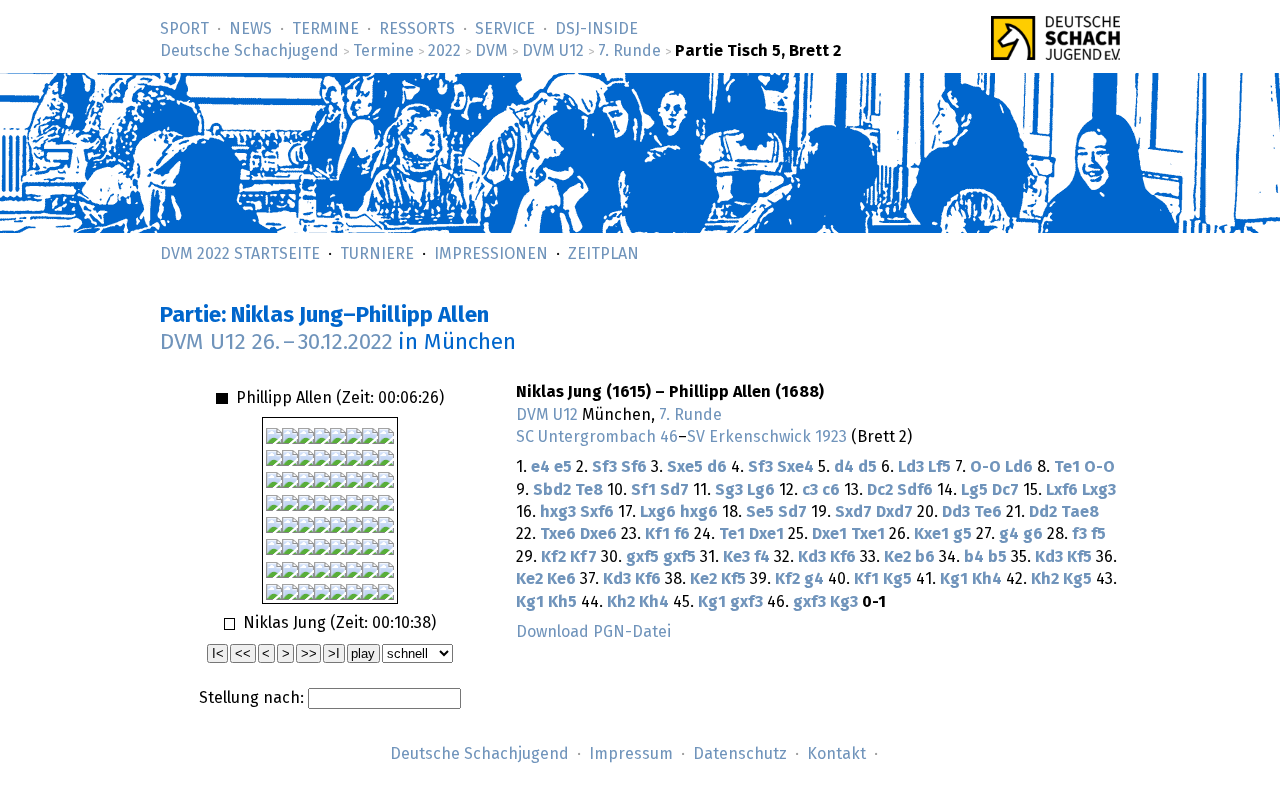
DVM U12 (553, 51)
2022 (444, 51)
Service (505, 29)
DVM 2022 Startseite (240, 254)
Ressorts (417, 29)
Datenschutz (740, 754)
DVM (491, 51)
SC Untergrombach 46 (597, 437)
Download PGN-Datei (593, 632)
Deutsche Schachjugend (249, 51)
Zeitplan (603, 254)
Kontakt (836, 754)
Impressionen (491, 254)
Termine (325, 29)
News (250, 29)
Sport (184, 29)
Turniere (377, 254)
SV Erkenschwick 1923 (767, 437)
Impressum (631, 754)
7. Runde (629, 51)
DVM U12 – (276, 342)
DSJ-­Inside (596, 29)
